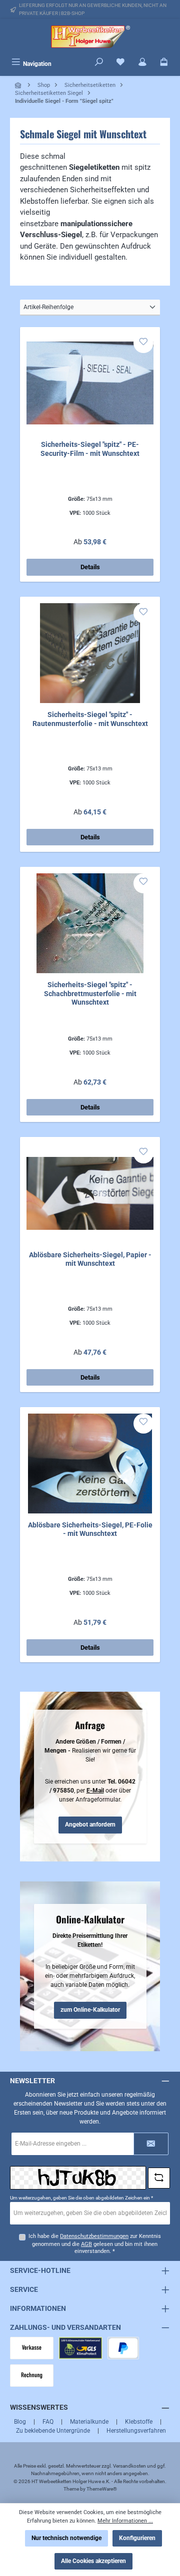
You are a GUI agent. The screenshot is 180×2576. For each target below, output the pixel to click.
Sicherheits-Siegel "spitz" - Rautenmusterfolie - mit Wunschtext (90, 719)
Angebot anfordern (90, 1825)
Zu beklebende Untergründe (53, 2431)
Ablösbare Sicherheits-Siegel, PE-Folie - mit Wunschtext (90, 1530)
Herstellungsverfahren (136, 2431)
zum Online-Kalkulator (90, 2010)
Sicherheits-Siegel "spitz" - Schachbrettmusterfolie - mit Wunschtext (90, 994)
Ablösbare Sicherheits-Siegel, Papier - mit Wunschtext (90, 1260)
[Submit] (151, 2144)
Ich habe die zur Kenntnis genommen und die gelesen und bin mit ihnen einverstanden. (95, 2244)
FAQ (48, 2422)
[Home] (19, 85)
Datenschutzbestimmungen (94, 2236)
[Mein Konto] (142, 63)
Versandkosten (129, 2466)
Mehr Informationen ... (125, 2521)
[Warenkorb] (164, 63)
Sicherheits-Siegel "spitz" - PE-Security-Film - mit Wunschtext (90, 449)
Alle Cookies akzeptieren (93, 2561)
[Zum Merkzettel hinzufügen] (143, 343)
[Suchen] (99, 63)
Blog (20, 2422)
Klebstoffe (139, 2422)
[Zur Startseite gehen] (90, 37)
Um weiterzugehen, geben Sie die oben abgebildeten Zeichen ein (81, 2198)
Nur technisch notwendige (66, 2538)
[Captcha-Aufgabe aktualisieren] (159, 2178)
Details (90, 567)
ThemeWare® (102, 2489)
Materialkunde (89, 2422)
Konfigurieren (137, 2538)
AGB (86, 2244)
